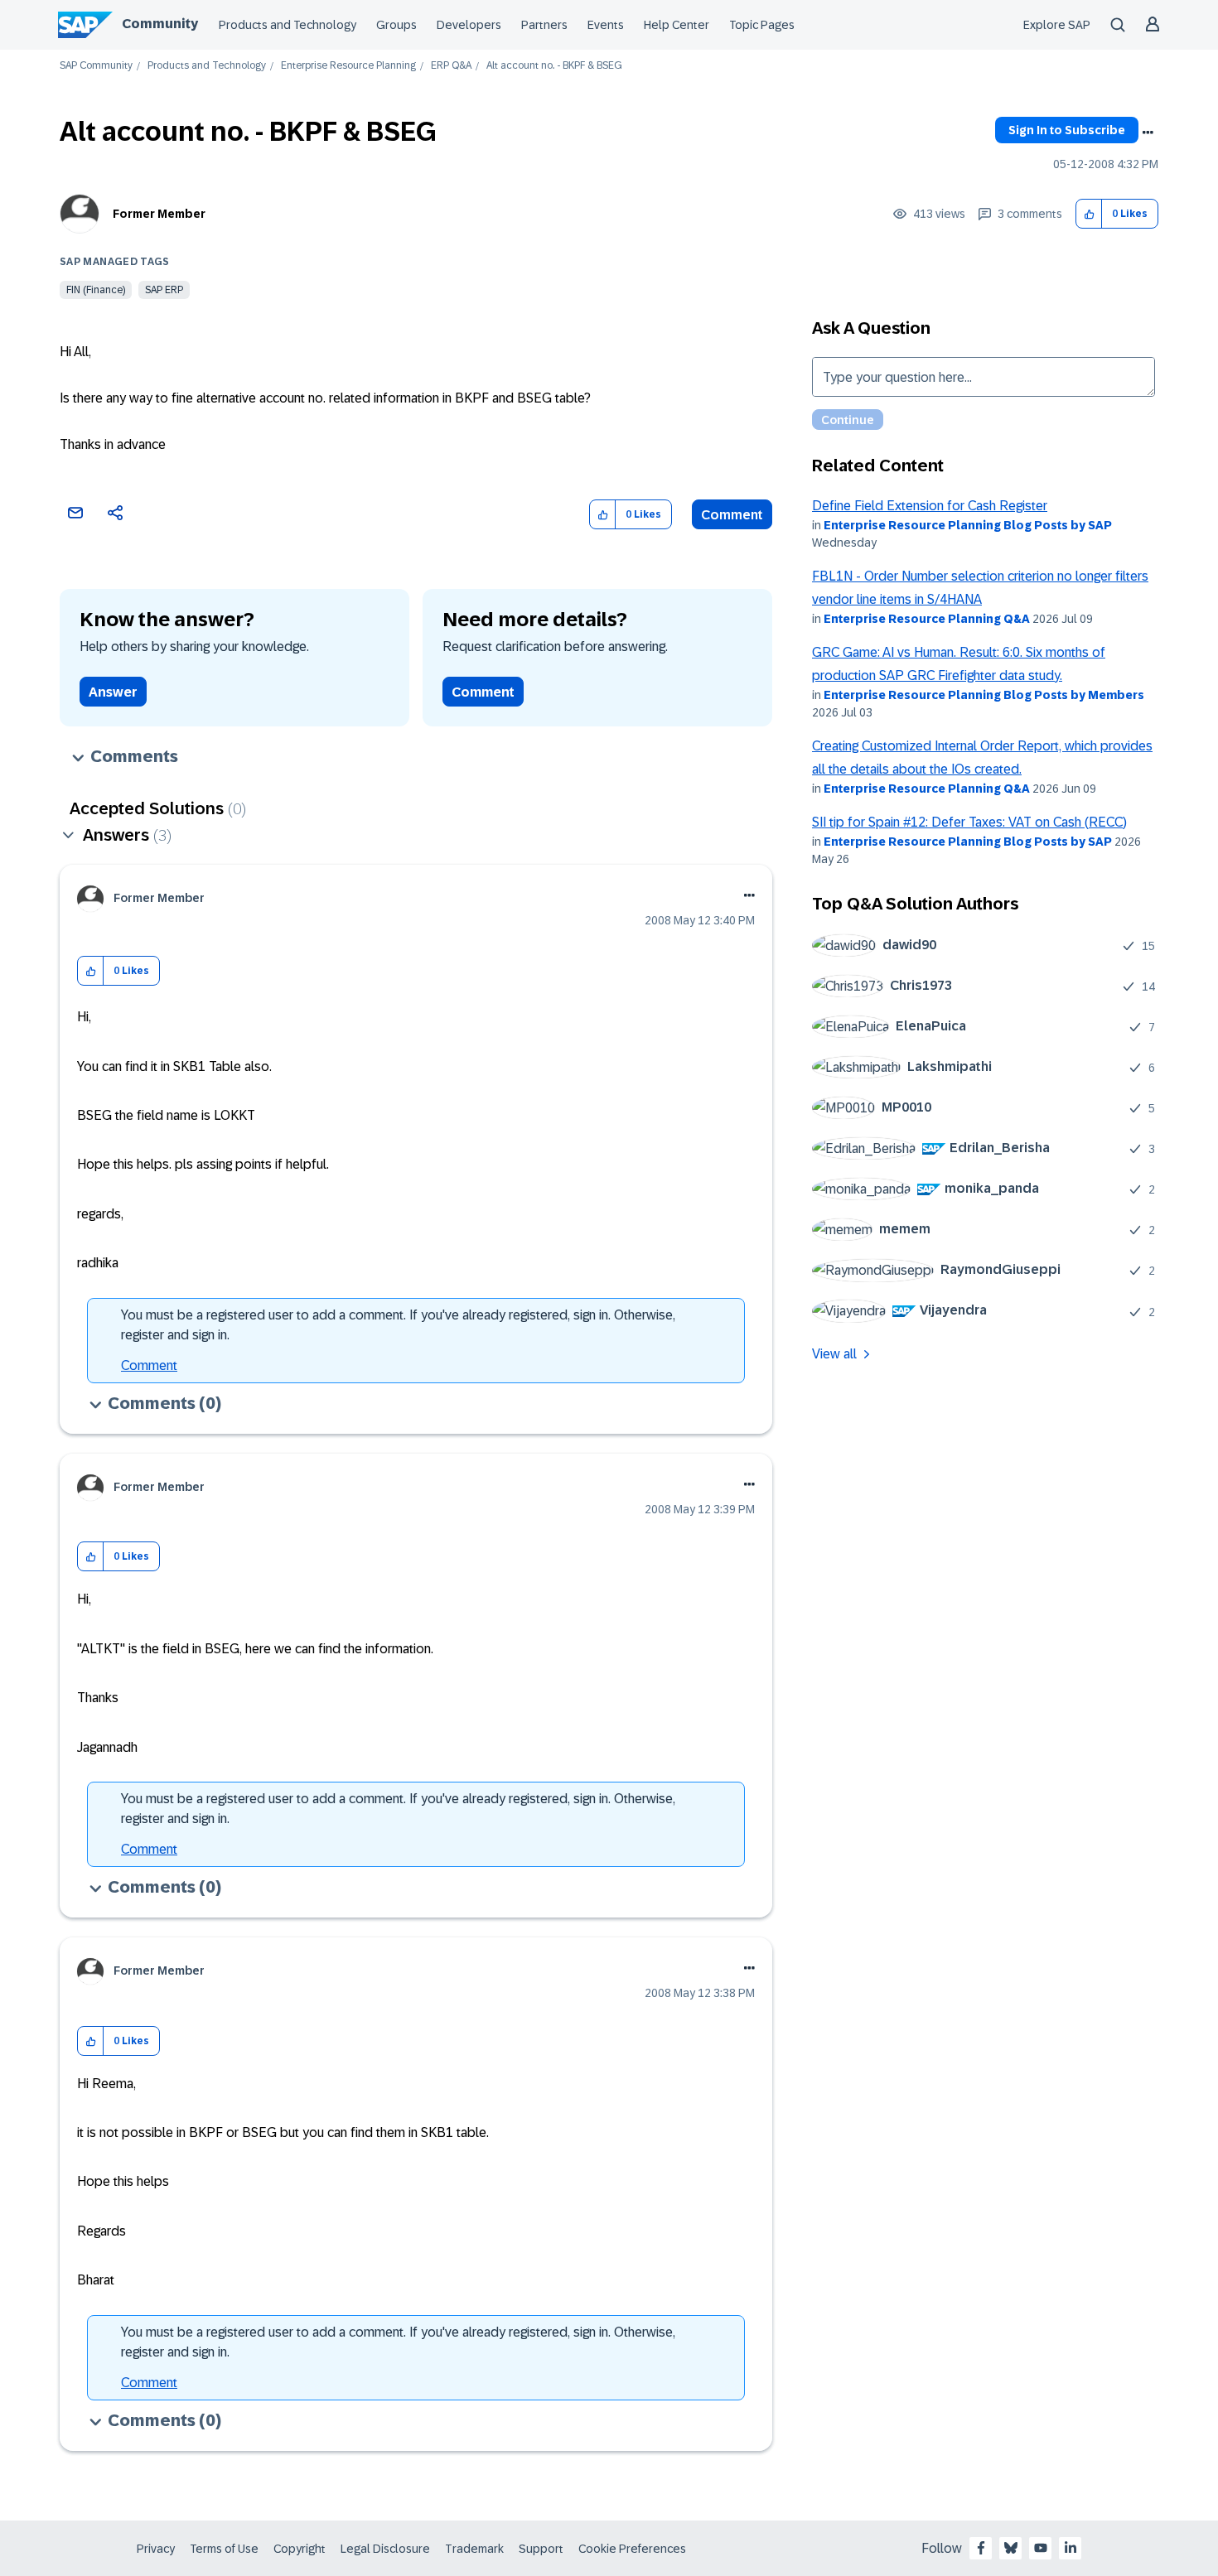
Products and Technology (288, 25)
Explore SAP (1057, 25)
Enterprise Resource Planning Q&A (927, 619)
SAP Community (96, 66)
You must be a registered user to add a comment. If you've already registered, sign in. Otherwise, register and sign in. (398, 1325)
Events (606, 25)
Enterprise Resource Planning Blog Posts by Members (984, 695)
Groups (396, 25)
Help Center (677, 25)
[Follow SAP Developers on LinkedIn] (1071, 2548)
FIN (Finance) (96, 290)
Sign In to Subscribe (1067, 130)
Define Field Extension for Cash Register (930, 506)
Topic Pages (762, 25)
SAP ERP (164, 290)
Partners (544, 25)
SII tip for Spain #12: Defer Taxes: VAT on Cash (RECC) (969, 822)
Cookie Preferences (632, 2549)
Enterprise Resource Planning (348, 66)
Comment (732, 515)
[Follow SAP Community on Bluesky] (1011, 2548)
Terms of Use (224, 2549)
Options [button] (1148, 133)
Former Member (159, 214)
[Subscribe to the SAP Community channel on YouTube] (1041, 2548)
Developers (469, 25)
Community (160, 24)
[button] (1089, 214)
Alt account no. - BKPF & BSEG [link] (554, 66)
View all (834, 1354)
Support (541, 2549)
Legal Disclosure (385, 2549)
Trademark (474, 2549)
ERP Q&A (451, 66)
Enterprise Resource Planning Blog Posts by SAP (968, 525)
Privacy (156, 2549)
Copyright (300, 2549)
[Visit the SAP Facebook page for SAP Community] (981, 2548)
